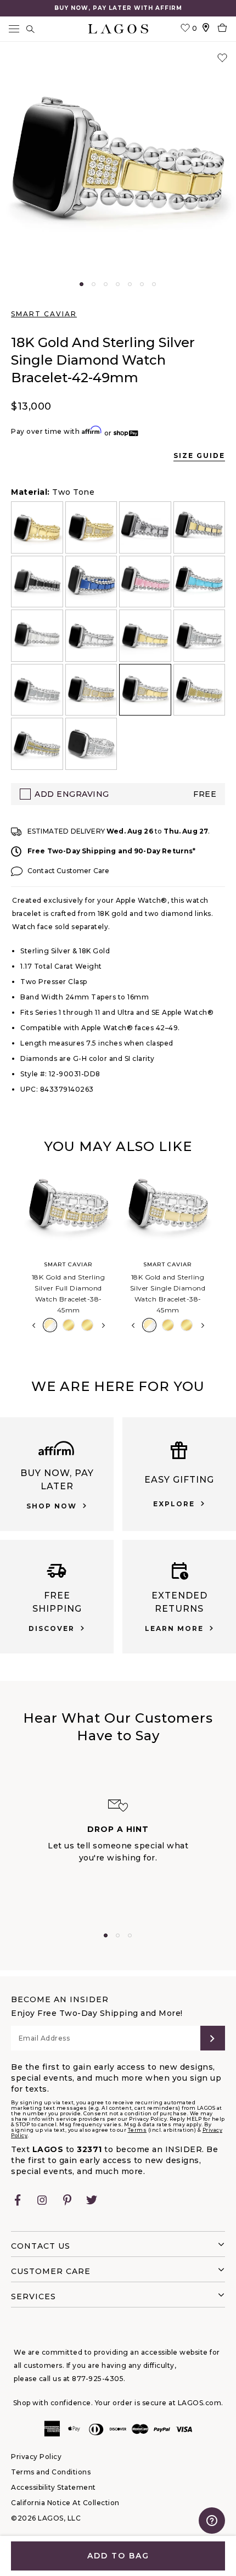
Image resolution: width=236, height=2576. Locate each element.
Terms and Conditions (51, 2472)
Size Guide (199, 456)
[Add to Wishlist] (222, 58)
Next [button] (103, 1326)
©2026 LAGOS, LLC (46, 2518)
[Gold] (69, 1325)
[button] (118, 162)
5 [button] (130, 284)
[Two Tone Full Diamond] (50, 1325)
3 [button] (106, 284)
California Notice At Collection (65, 2503)
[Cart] (222, 29)
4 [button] (118, 284)
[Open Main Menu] (14, 29)
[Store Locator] (206, 29)
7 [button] (154, 284)
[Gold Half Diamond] (87, 1325)
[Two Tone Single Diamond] (149, 1325)
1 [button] (82, 284)
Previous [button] (10, 1253)
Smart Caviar (44, 314)
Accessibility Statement (54, 2487)
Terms (137, 2130)
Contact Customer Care (68, 871)
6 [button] (142, 284)
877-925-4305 (98, 2379)
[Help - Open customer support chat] (212, 2521)
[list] (118, 636)
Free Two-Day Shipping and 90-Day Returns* (112, 851)
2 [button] (94, 284)
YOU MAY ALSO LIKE (118, 1146)
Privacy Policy (36, 2457)
